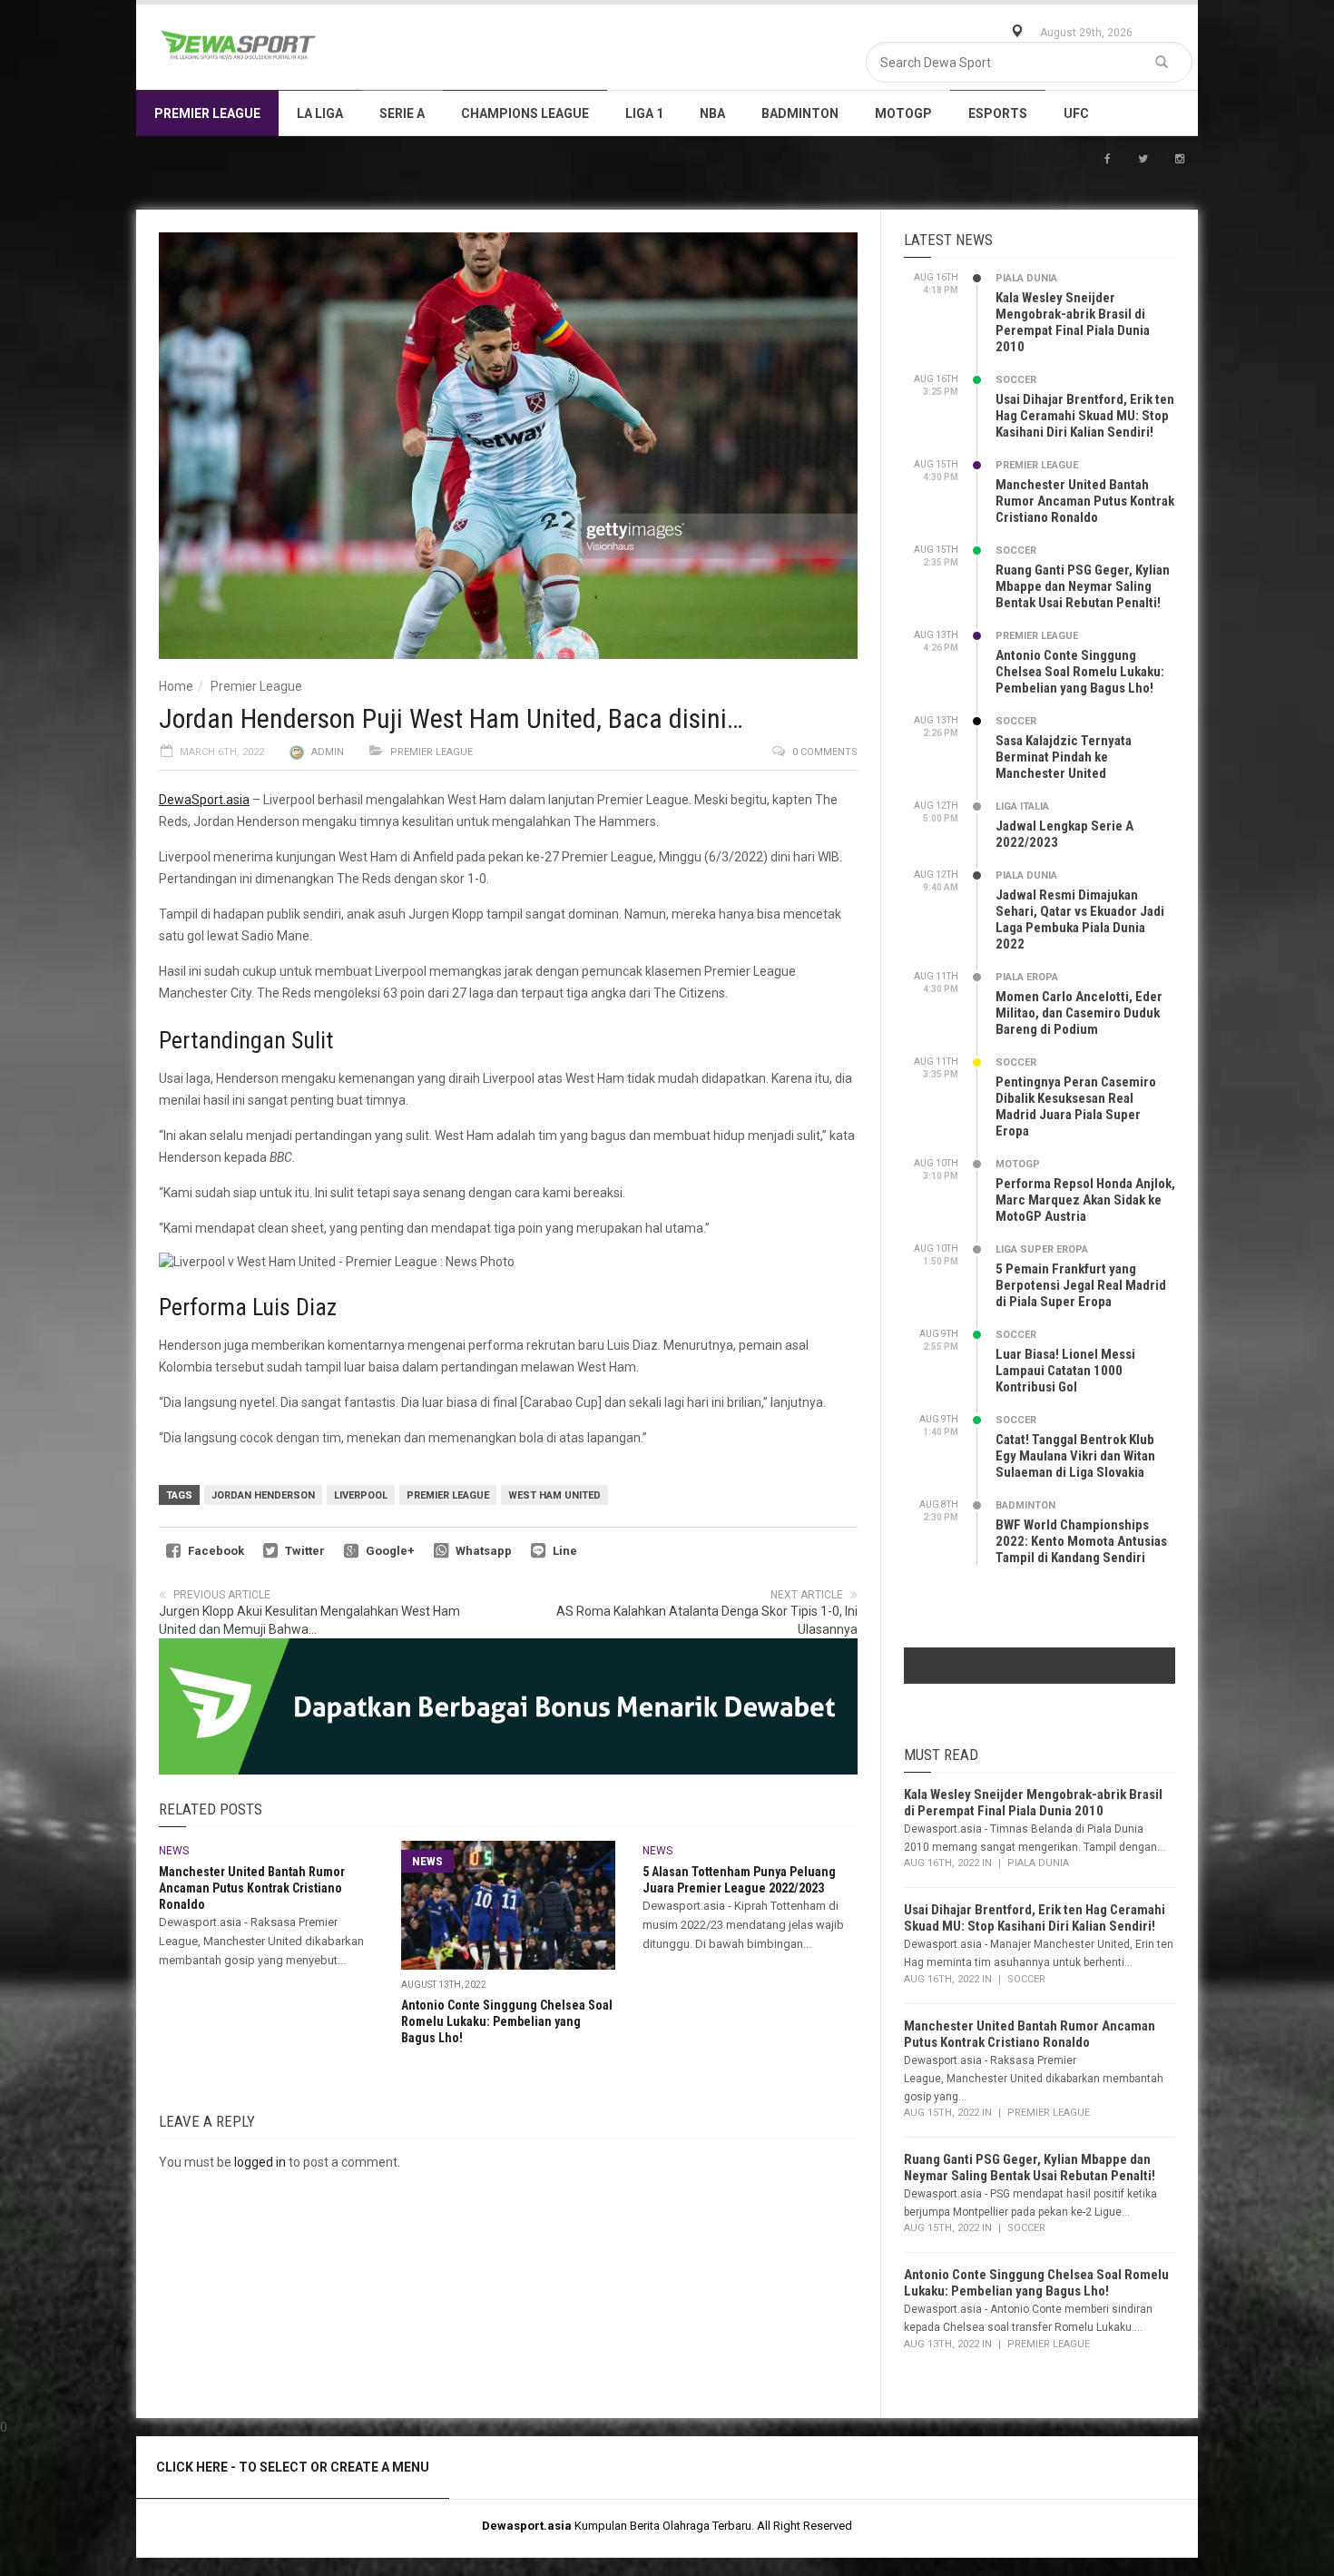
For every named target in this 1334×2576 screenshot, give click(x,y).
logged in (260, 2162)
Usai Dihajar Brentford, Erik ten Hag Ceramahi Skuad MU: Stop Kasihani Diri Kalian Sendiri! (1085, 416)
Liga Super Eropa (1042, 1249)
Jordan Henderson (263, 1495)
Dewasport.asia (527, 2526)
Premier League (207, 113)
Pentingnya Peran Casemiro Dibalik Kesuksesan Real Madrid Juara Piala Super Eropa (1076, 1106)
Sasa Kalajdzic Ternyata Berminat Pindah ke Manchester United (1064, 757)
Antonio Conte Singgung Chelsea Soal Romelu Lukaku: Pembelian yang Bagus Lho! (507, 2021)
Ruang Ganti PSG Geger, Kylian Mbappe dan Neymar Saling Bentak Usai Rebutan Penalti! (1083, 586)
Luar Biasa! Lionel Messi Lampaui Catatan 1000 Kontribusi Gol (1065, 1371)
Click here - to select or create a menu (293, 2467)
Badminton (800, 113)
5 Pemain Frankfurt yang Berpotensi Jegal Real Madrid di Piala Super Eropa (1081, 1285)
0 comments (825, 752)
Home (176, 686)
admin (328, 752)
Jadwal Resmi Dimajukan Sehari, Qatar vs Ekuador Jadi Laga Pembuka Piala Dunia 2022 (1080, 919)
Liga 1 (644, 113)
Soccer (1016, 380)
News (174, 1851)
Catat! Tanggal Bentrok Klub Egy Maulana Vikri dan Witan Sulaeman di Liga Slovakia (1075, 1456)
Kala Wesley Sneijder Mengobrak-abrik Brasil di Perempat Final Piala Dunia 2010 (1073, 322)
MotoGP (903, 113)
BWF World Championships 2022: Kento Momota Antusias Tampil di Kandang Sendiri (1081, 1541)
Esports (998, 113)
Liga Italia (1022, 806)
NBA (712, 113)
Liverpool (361, 1495)
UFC (1076, 113)
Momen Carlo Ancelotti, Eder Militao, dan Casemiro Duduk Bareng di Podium (1079, 1013)
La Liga (320, 113)
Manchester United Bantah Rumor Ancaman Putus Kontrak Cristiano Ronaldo (252, 1888)
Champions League (525, 113)
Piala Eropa (1027, 977)
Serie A (402, 113)
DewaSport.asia (204, 800)
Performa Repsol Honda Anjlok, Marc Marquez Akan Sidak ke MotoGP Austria (1085, 1200)
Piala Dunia (1026, 278)
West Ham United (554, 1495)
